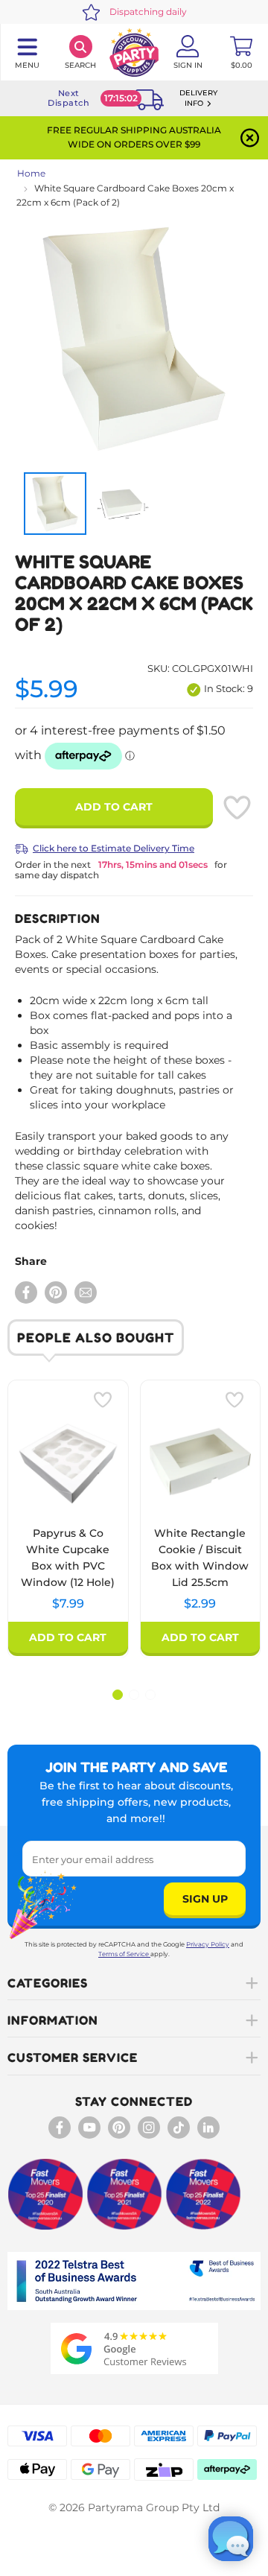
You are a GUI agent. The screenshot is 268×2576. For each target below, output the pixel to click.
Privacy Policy (208, 1944)
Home (31, 173)
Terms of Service (124, 1954)
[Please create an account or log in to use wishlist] (237, 808)
